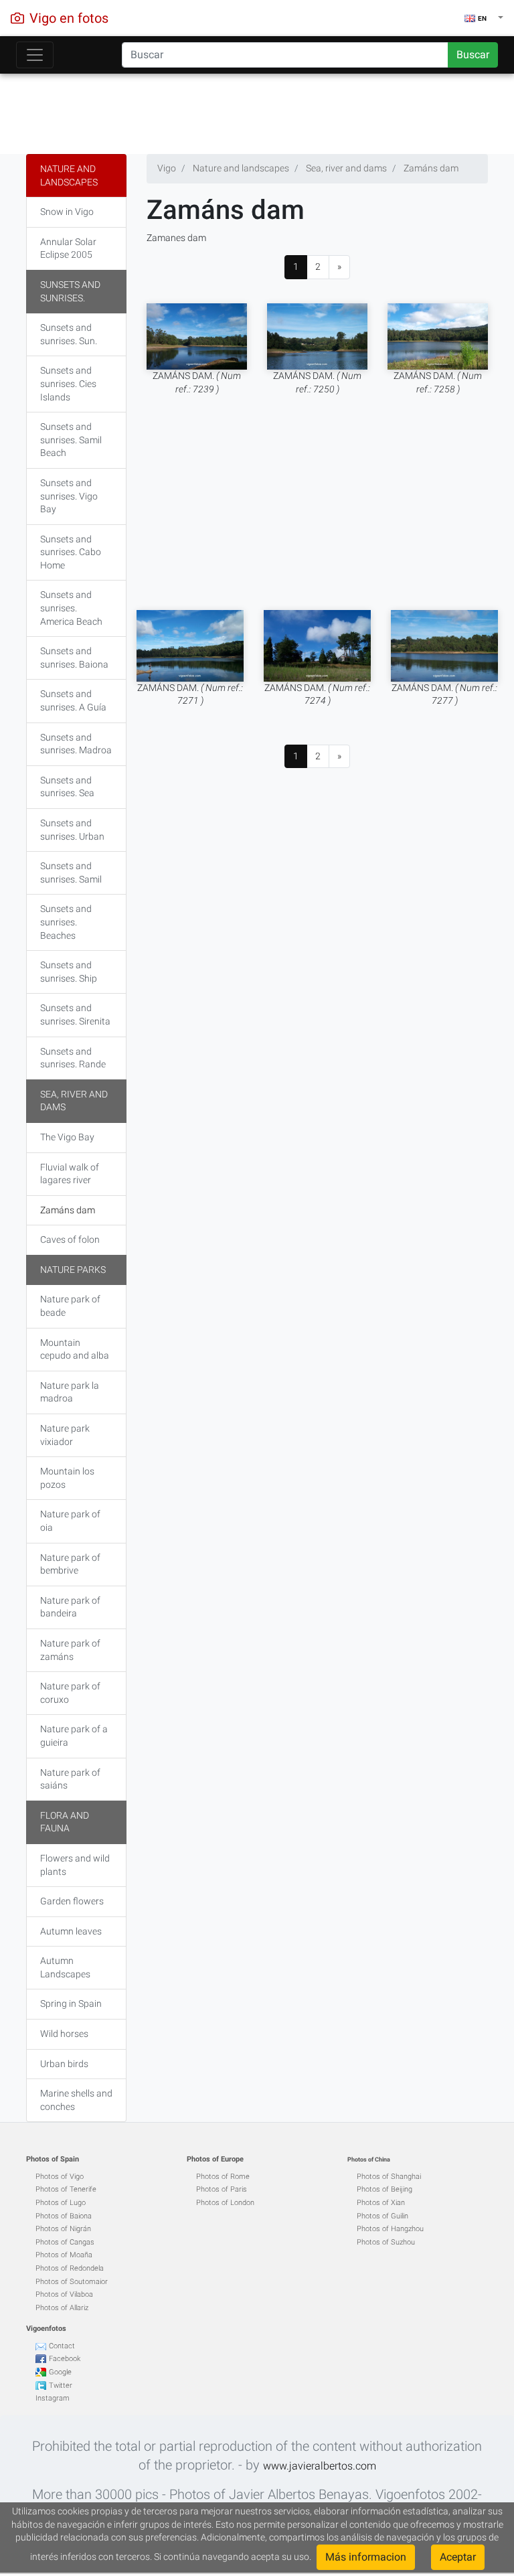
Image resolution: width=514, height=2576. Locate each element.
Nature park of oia (70, 1521)
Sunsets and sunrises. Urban (72, 830)
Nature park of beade (70, 1306)
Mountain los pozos (67, 1478)
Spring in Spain (71, 2003)
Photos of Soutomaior (72, 2282)
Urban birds (64, 2064)
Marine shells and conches (76, 2100)
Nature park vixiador (65, 1435)
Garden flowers (72, 1901)
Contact (62, 2346)
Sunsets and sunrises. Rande (73, 1058)
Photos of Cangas (65, 2242)
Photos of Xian (381, 2203)
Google (60, 2372)
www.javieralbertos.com (320, 2466)
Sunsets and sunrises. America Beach (71, 608)
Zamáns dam (68, 1210)
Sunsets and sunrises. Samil (71, 873)
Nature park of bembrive (70, 1564)
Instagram (53, 2398)
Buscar (473, 55)
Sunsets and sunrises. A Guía (73, 700)
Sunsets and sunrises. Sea (67, 787)
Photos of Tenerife (66, 2189)
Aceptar (458, 2557)
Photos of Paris (222, 2189)
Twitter (61, 2385)
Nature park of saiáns (70, 1779)
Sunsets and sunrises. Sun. (69, 334)
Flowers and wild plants (75, 1865)
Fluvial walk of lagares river (70, 1174)
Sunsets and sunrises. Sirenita (75, 1014)
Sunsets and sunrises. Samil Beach (71, 440)
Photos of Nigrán (63, 2229)
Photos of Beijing (384, 2189)
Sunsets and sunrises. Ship (69, 972)
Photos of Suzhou (386, 2242)
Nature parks (73, 1270)
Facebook (65, 2359)
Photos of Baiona (64, 2216)
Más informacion (366, 2557)
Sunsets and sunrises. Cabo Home (71, 552)
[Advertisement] (257, 110)
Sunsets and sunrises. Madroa (76, 744)
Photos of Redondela (70, 2268)
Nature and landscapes (69, 175)
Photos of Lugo (61, 2203)
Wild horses (64, 2034)
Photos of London (225, 2203)
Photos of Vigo (60, 2177)
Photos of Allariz (62, 2308)
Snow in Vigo (67, 212)
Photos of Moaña (64, 2255)
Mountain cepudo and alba (75, 1349)
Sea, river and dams (74, 1101)
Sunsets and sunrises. (70, 291)
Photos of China (369, 2160)
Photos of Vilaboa (64, 2294)
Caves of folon (70, 1239)
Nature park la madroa (70, 1392)
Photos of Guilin (382, 2216)
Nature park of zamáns (70, 1650)
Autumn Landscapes (65, 1967)
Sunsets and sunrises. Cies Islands (68, 383)
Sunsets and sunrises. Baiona (74, 658)
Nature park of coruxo (70, 1693)
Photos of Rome (223, 2177)
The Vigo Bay (67, 1137)
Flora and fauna (65, 1822)
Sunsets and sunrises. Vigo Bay (69, 496)
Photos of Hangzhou (390, 2229)
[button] (484, 18)
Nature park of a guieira (74, 1736)
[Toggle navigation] (35, 55)
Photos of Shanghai (389, 2177)
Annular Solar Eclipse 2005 (68, 248)
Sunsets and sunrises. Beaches (66, 922)
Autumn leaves (71, 1931)
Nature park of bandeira (70, 1607)
